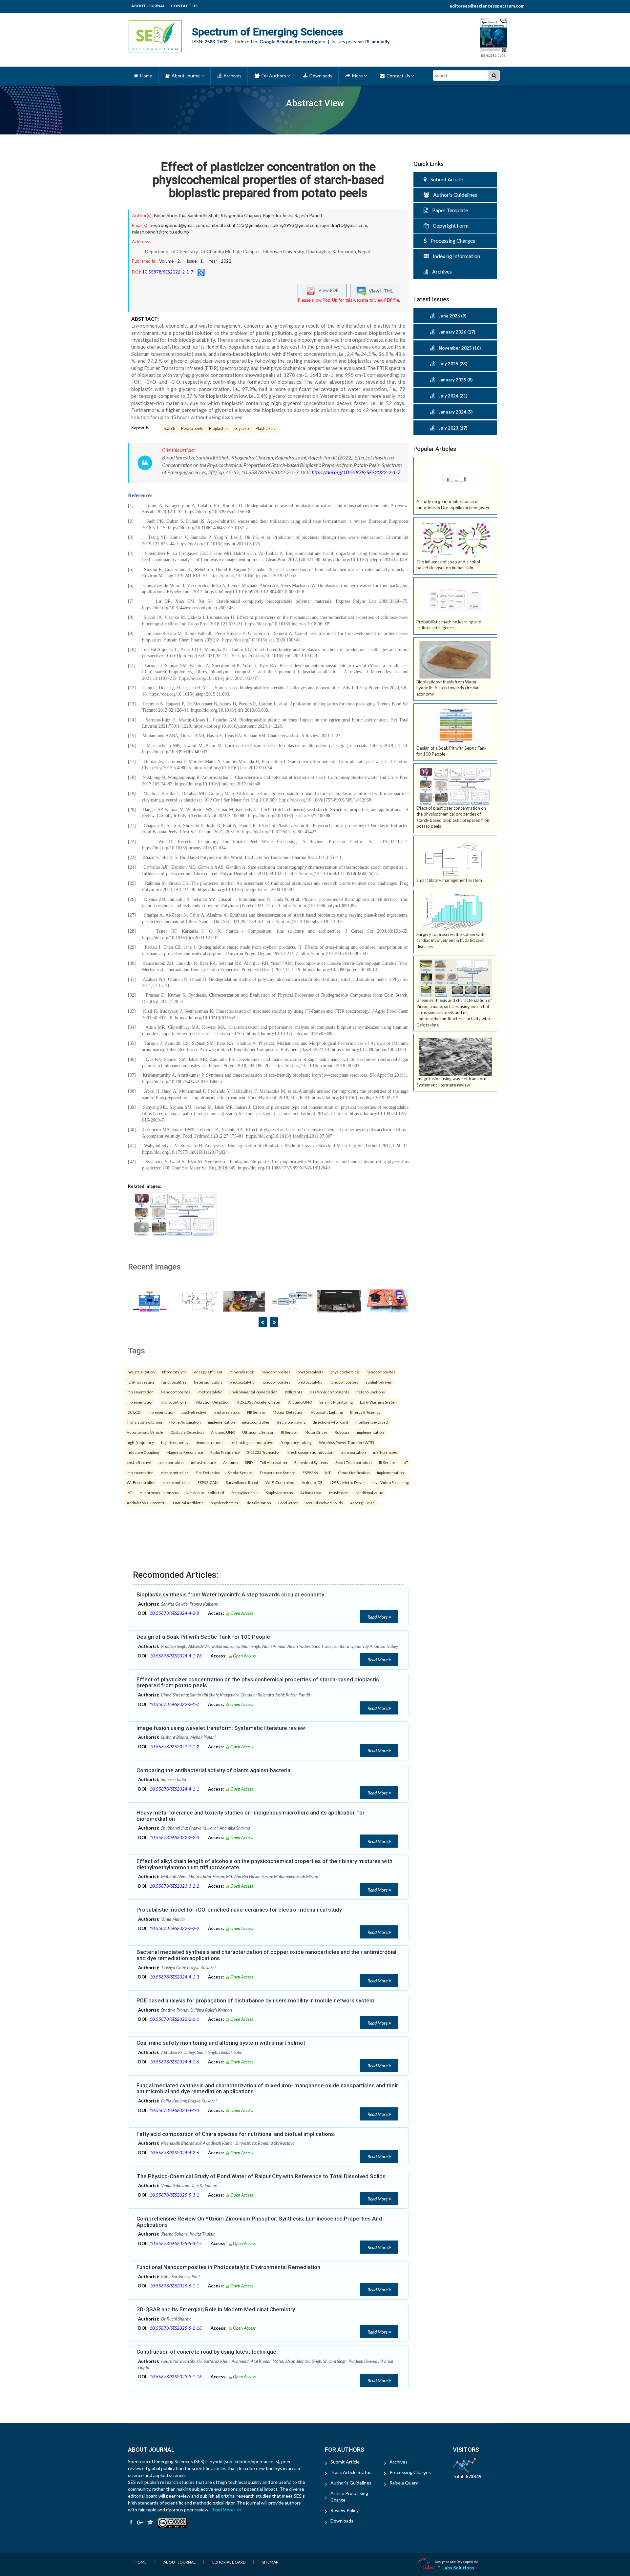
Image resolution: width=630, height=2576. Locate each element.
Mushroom (339, 1492)
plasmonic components (329, 1392)
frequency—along (296, 1442)
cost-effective (194, 1412)
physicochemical (345, 1372)
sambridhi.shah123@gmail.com (237, 225)
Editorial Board (229, 2562)
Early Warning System (379, 1402)
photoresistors (227, 1412)
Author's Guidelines (453, 195)
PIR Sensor (256, 1412)
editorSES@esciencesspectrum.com (487, 6)
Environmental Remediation (253, 1392)
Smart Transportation (354, 1462)
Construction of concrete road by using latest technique (206, 2352)
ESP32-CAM (208, 1482)
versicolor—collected (205, 1492)
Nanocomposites (176, 1392)
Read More (378, 1617)
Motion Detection (288, 1412)
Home (145, 76)
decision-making (291, 1422)
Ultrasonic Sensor (258, 1432)
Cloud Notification (354, 1472)
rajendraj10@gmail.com (344, 225)
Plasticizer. (265, 428)
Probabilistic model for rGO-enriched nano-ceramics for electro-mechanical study (239, 1910)
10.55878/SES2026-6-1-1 (174, 2286)
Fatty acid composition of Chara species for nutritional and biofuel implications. (236, 2134)
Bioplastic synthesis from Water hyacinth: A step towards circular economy (230, 1594)
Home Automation (185, 1422)
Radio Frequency (225, 1452)
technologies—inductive (252, 1442)
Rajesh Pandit (308, 215)
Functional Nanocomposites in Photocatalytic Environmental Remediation (228, 2267)
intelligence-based (372, 1422)
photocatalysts (310, 1372)
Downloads (320, 76)
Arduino (230, 1462)
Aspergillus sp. (363, 1503)
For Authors (273, 76)
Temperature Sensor (277, 1472)
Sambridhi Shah (203, 215)
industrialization (141, 1372)
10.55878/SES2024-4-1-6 (174, 2062)
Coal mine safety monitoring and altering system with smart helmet (221, 2043)
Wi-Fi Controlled (280, 1482)
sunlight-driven (379, 1382)
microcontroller (175, 1402)
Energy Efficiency (365, 1412)
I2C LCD (134, 1412)
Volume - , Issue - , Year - (195, 261)
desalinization (259, 1503)
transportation (353, 1452)
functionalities (174, 1382)
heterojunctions (208, 1382)
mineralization (242, 1372)
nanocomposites (276, 1372)
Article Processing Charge (349, 2496)
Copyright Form (449, 225)
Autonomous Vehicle (145, 1432)
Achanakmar (311, 1492)
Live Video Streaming (391, 1482)
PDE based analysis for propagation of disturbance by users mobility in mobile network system (255, 2000)
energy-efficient (208, 1372)
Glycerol (242, 428)
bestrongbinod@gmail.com (177, 225)
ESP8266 (310, 1472)
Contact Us (184, 6)
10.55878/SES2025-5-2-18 (176, 2328)
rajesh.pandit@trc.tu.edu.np (160, 232)
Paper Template (448, 210)
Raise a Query (404, 2483)
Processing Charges (451, 241)
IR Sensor (289, 1432)
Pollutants (294, 1392)
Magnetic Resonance (185, 1452)
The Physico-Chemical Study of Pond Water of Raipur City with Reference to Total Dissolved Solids (261, 2176)
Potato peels (192, 428)
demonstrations (210, 1442)
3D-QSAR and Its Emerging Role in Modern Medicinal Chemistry (216, 2309)
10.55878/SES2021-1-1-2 (174, 1747)
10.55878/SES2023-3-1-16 (176, 2377)
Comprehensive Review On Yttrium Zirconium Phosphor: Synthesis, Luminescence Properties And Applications (259, 2222)
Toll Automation (273, 1462)
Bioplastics (219, 428)
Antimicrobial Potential (146, 1503)
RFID (249, 1462)
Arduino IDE (312, 1482)
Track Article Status (351, 2472)
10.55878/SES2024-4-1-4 (174, 2110)
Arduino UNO (300, 1402)
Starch (169, 428)
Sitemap (270, 2562)
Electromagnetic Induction (310, 1452)
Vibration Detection (213, 1402)
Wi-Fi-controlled (141, 1482)
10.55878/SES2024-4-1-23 (176, 1656)
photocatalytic (242, 1382)
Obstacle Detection (187, 1432)
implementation (140, 1392)
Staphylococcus (245, 1492)
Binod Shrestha (170, 215)
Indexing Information (454, 256)
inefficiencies (385, 1452)
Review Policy (345, 2510)
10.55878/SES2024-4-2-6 (174, 2153)
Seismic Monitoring (336, 1402)
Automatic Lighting (327, 1412)
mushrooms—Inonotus (159, 1492)
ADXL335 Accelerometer (259, 1402)
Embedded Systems (311, 1462)
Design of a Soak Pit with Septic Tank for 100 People (203, 1637)
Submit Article (445, 179)
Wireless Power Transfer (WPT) (346, 1442)
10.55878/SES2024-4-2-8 (174, 1613)
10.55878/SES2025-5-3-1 (174, 2195)
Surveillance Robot (242, 1482)
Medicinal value (369, 1492)
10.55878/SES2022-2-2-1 (174, 2019)
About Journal (148, 6)
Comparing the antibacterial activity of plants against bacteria (213, 1770)
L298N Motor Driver (347, 1482)
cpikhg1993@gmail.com (294, 225)
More (357, 76)
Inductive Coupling (143, 1452)
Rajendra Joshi (278, 215)
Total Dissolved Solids (324, 1503)
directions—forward (330, 1422)
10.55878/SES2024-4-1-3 (174, 1977)
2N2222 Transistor (264, 1452)
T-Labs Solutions (456, 2568)
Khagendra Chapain (241, 215)
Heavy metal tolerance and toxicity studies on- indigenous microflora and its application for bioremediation (251, 1816)
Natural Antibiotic (188, 1503)
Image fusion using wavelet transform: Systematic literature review (221, 1728)
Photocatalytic (174, 1372)
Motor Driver (316, 1432)
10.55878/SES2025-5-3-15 (176, 2243)
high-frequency (140, 1442)
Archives (231, 76)
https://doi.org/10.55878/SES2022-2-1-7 (356, 472)
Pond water (288, 1503)
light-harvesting (140, 1382)
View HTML (380, 290)
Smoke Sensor (240, 1472)
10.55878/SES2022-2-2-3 (174, 1837)
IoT (405, 1462)
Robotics (342, 1432)
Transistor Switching (144, 1422)
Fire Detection (208, 1472)
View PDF (327, 290)
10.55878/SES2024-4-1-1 (174, 1789)
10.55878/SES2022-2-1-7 (168, 272)
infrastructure (203, 1462)
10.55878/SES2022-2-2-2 (174, 1928)
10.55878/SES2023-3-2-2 (174, 1886)
